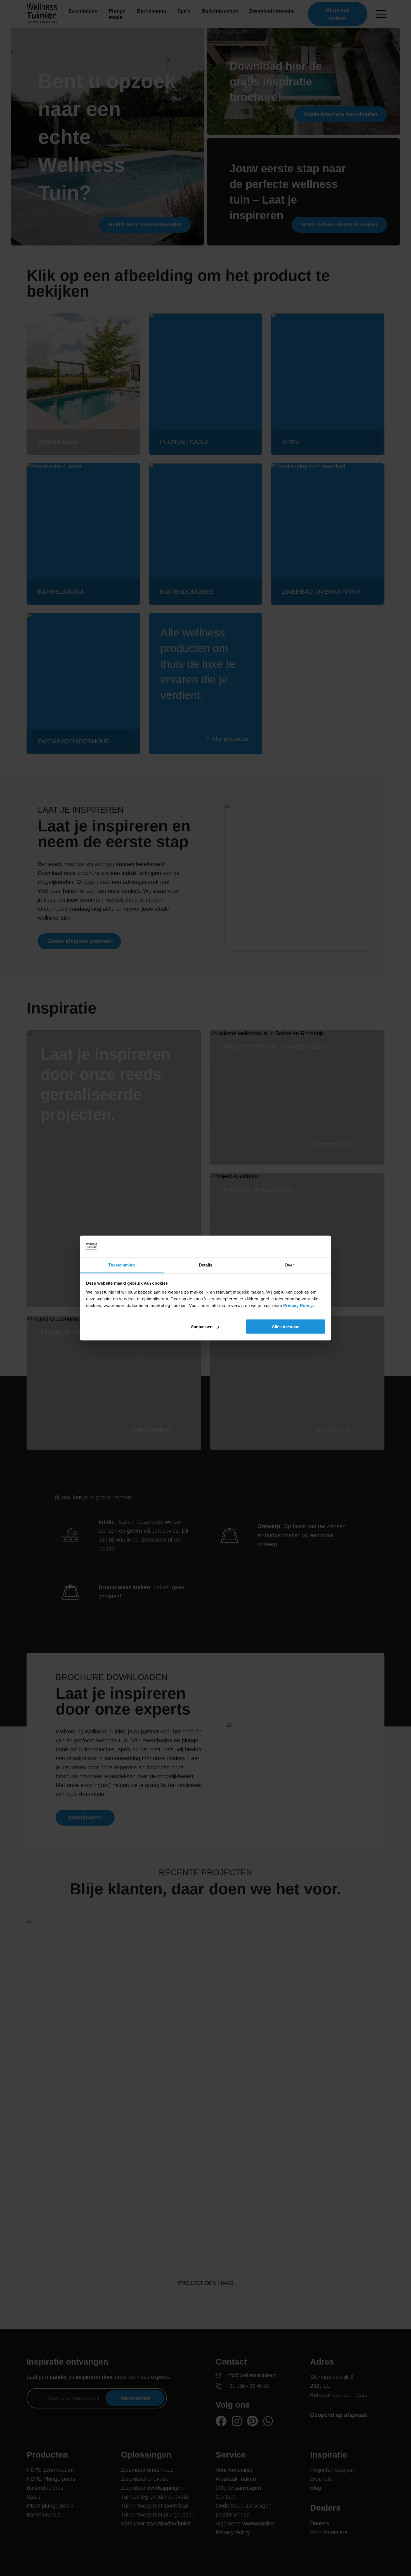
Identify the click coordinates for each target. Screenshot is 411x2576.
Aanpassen (202, 1327)
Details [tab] (206, 1265)
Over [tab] (289, 1265)
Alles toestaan (286, 1327)
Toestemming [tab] (121, 1265)
